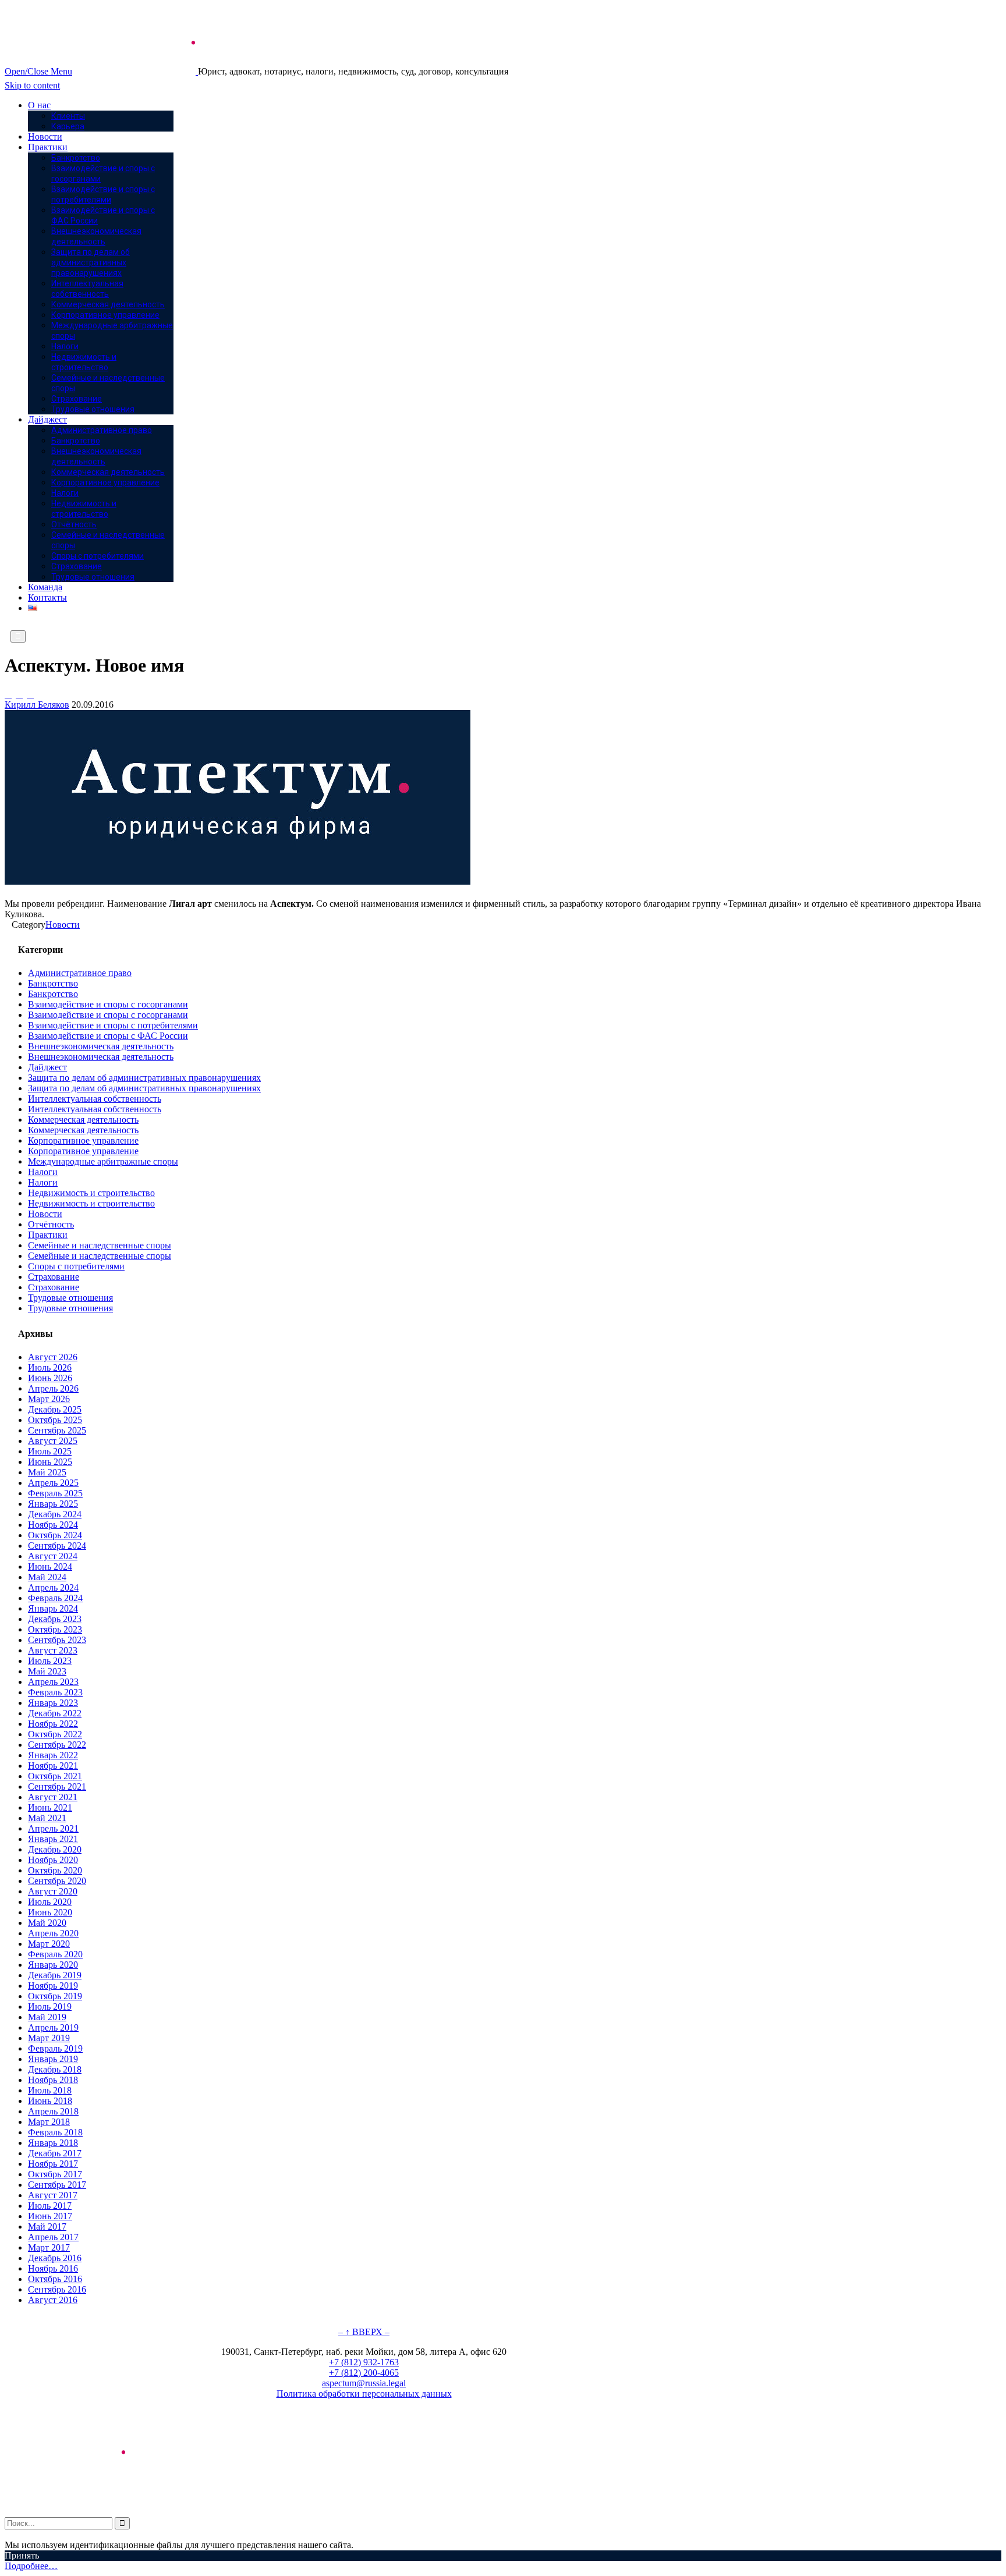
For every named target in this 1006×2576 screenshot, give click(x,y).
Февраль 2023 (55, 1692)
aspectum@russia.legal (364, 2383)
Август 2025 (53, 1441)
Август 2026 (53, 1357)
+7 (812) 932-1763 (364, 2362)
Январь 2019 (53, 2059)
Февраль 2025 (55, 1493)
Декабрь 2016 (55, 2258)
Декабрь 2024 (55, 1514)
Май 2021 (47, 1818)
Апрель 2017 (53, 2237)
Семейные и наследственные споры (100, 1245)
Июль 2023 (50, 1661)
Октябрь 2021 (55, 1776)
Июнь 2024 (50, 1566)
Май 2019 (47, 2017)
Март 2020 (49, 1944)
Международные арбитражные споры (103, 1161)
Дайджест (47, 1067)
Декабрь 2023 (55, 1619)
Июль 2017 (50, 2206)
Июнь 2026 (50, 1378)
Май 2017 (47, 2226)
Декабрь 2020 (55, 1849)
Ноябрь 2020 (53, 1860)
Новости (63, 925)
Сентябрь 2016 (57, 2289)
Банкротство (53, 983)
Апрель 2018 (53, 2111)
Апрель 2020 (53, 1933)
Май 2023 (47, 1671)
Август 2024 (53, 1556)
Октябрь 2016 (55, 2279)
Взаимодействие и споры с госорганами (108, 1004)
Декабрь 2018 (55, 2069)
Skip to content (32, 85)
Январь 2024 (53, 1608)
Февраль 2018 (55, 2132)
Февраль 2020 (55, 1954)
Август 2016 (53, 2300)
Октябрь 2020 (55, 1870)
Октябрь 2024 (55, 1535)
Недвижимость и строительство (91, 1193)
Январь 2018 (53, 2143)
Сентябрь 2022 (57, 1745)
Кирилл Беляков (37, 705)
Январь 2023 (53, 1703)
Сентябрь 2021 (57, 1786)
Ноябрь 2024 (53, 1525)
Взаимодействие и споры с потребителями (113, 1025)
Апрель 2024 (53, 1587)
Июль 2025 (50, 1451)
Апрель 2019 (53, 2027)
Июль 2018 (50, 2090)
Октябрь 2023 (55, 1629)
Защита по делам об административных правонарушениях (144, 1078)
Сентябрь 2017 (57, 2185)
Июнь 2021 (50, 1807)
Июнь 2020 (50, 1912)
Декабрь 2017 (55, 2153)
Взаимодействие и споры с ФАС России (108, 1036)
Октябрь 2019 (55, 1996)
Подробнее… (31, 2566)
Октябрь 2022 (55, 1734)
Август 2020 (53, 1891)
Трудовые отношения (70, 1298)
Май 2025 (47, 1472)
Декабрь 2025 (55, 1409)
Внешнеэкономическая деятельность (101, 1046)
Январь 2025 (53, 1504)
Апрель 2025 (53, 1483)
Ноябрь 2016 (53, 2268)
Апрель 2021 (53, 1828)
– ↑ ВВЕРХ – (364, 2332)
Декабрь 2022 (55, 1713)
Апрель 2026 (53, 1388)
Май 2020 (47, 1923)
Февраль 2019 (55, 2048)
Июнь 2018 (50, 2101)
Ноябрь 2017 (53, 2164)
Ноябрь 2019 (53, 1986)
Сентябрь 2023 (57, 1640)
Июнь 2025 (50, 1462)
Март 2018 (49, 2122)
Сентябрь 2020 (57, 1881)
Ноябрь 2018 (53, 2080)
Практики (48, 1235)
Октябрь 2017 (55, 2174)
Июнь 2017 (50, 2216)
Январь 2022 (53, 1755)
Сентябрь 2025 (57, 1430)
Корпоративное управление (83, 1140)
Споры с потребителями (76, 1266)
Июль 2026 (50, 1367)
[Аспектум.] (136, 71)
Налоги (43, 1172)
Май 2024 (47, 1577)
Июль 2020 (50, 1902)
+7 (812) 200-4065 (364, 2373)
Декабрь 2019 (55, 1975)
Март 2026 (49, 1399)
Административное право (80, 973)
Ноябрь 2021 (53, 1766)
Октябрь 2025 (55, 1420)
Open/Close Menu (38, 71)
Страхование (54, 1277)
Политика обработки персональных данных (364, 2394)
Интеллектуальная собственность (95, 1099)
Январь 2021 (53, 1839)
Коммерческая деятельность (83, 1120)
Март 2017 (49, 2247)
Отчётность (51, 1224)
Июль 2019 (50, 2006)
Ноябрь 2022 (53, 1724)
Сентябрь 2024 (57, 1546)
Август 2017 (53, 2195)
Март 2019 (49, 2038)
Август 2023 (53, 1650)
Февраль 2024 (55, 1598)
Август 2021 (53, 1797)
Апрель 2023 (53, 1682)
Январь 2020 (53, 1965)
